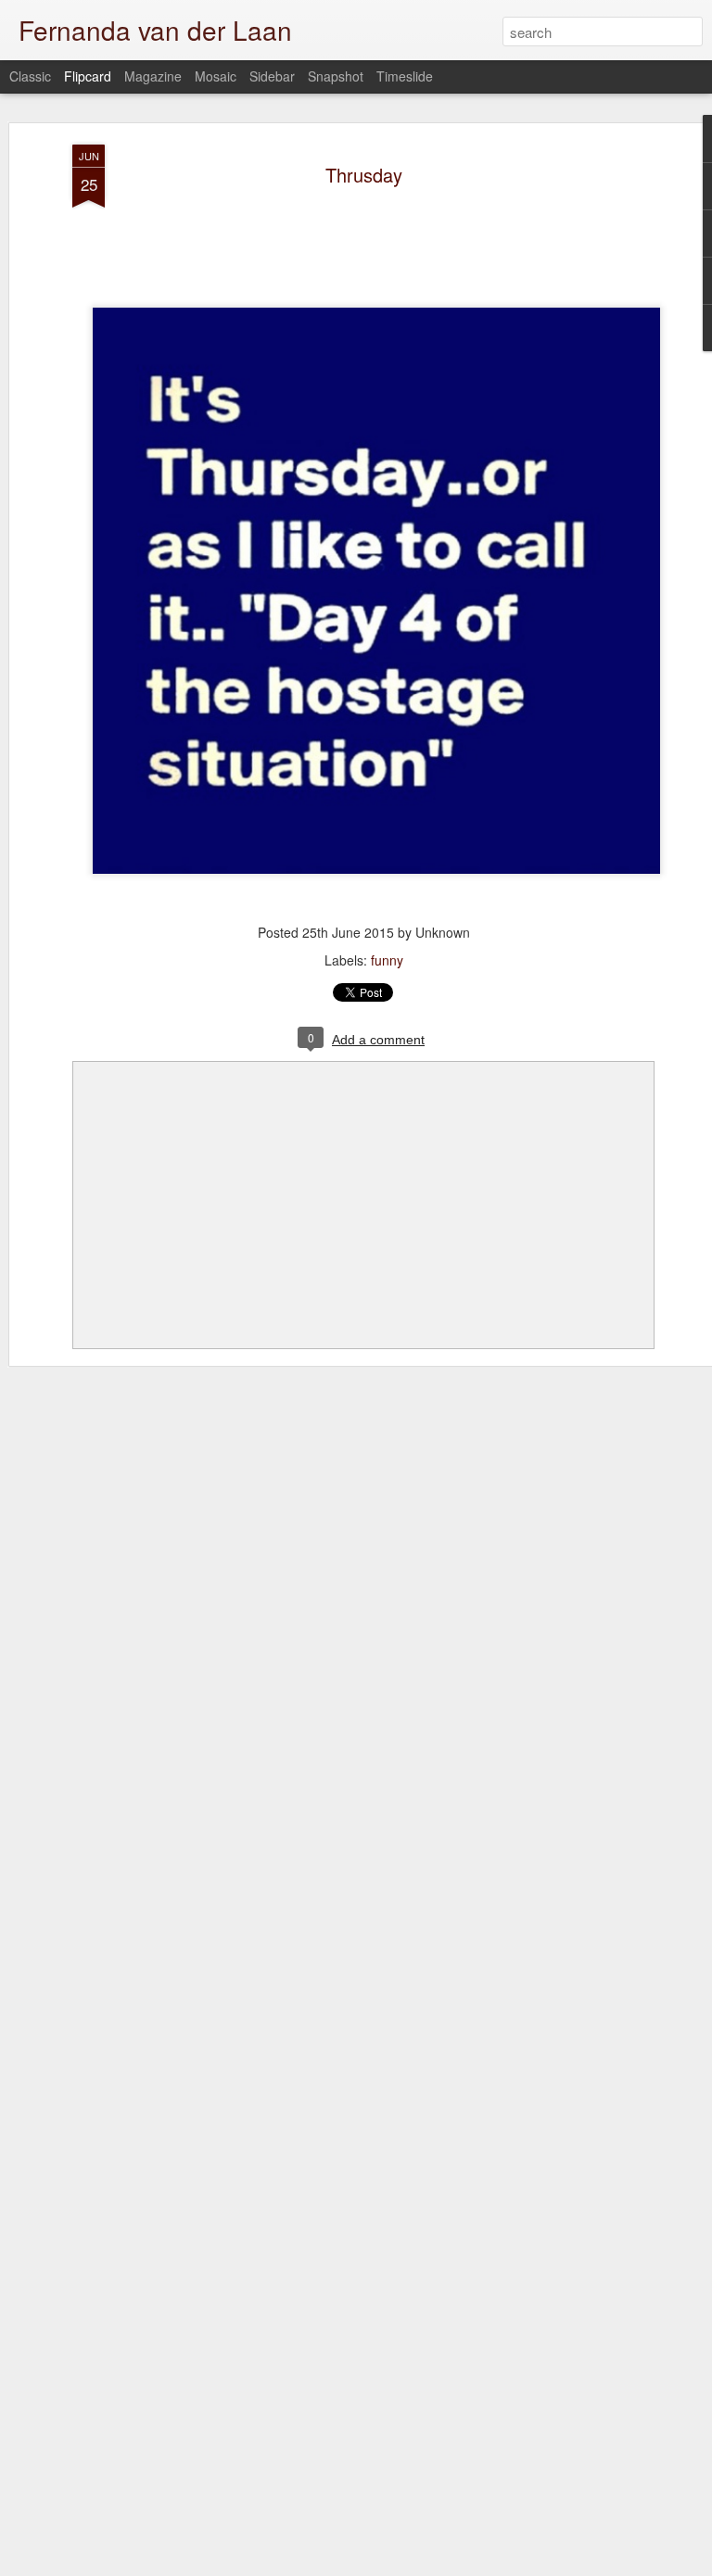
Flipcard (88, 76)
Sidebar (272, 76)
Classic (30, 76)
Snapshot (336, 76)
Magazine (153, 76)
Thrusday (364, 175)
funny (387, 960)
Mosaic (216, 76)
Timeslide (405, 76)
